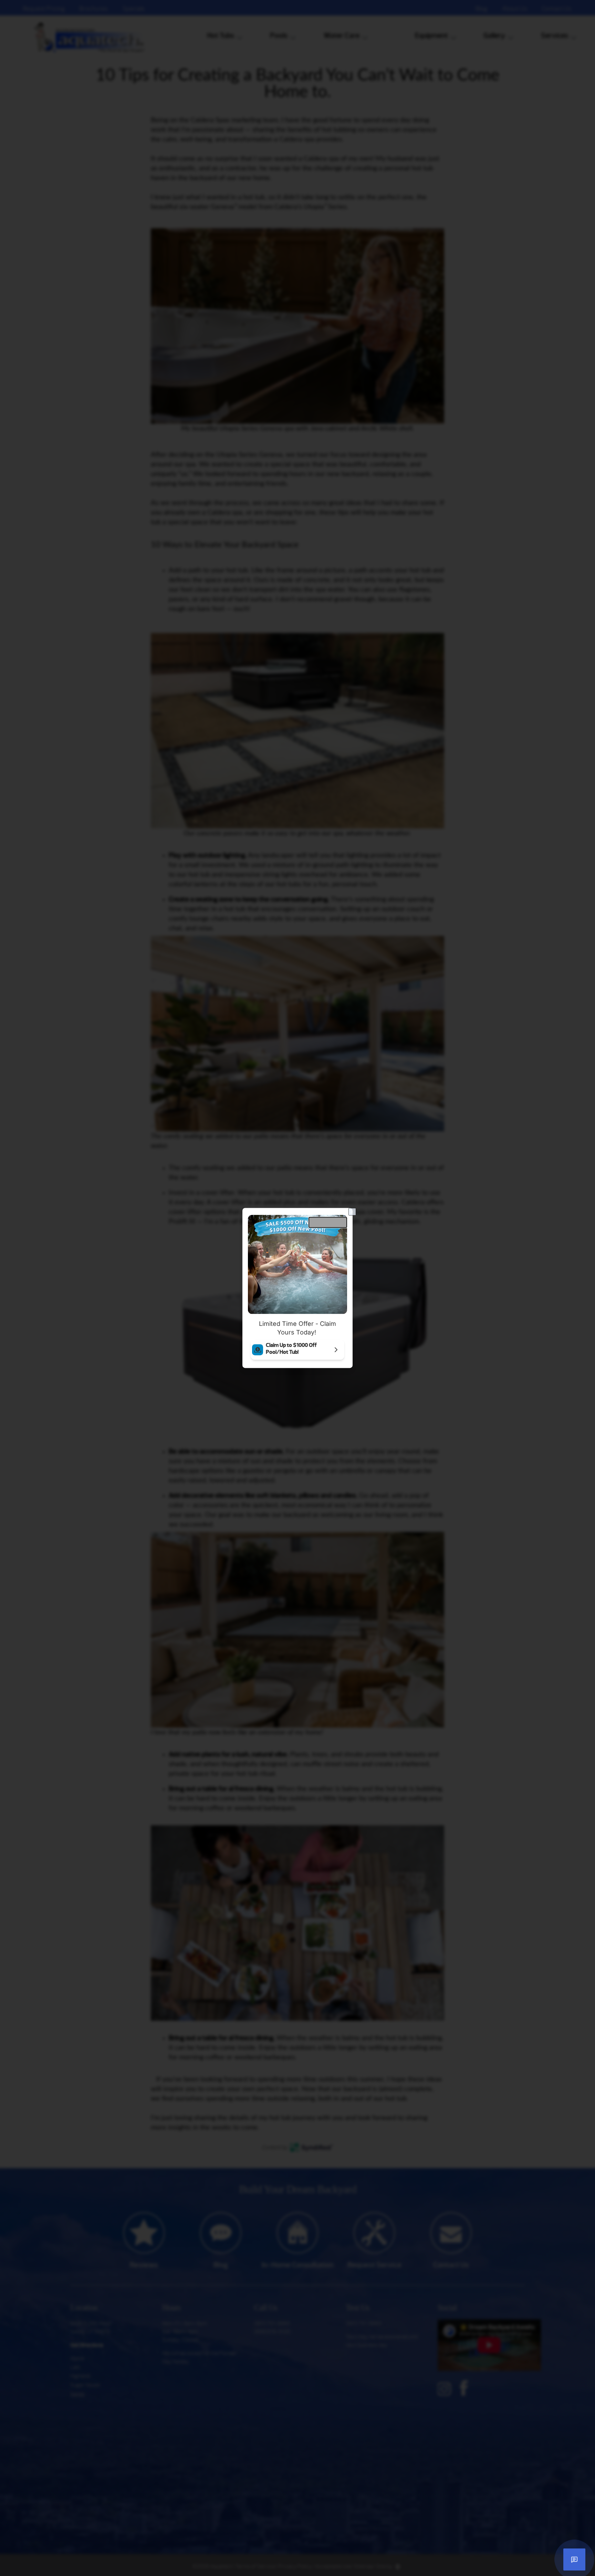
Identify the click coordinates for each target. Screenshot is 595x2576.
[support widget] (574, 2559)
